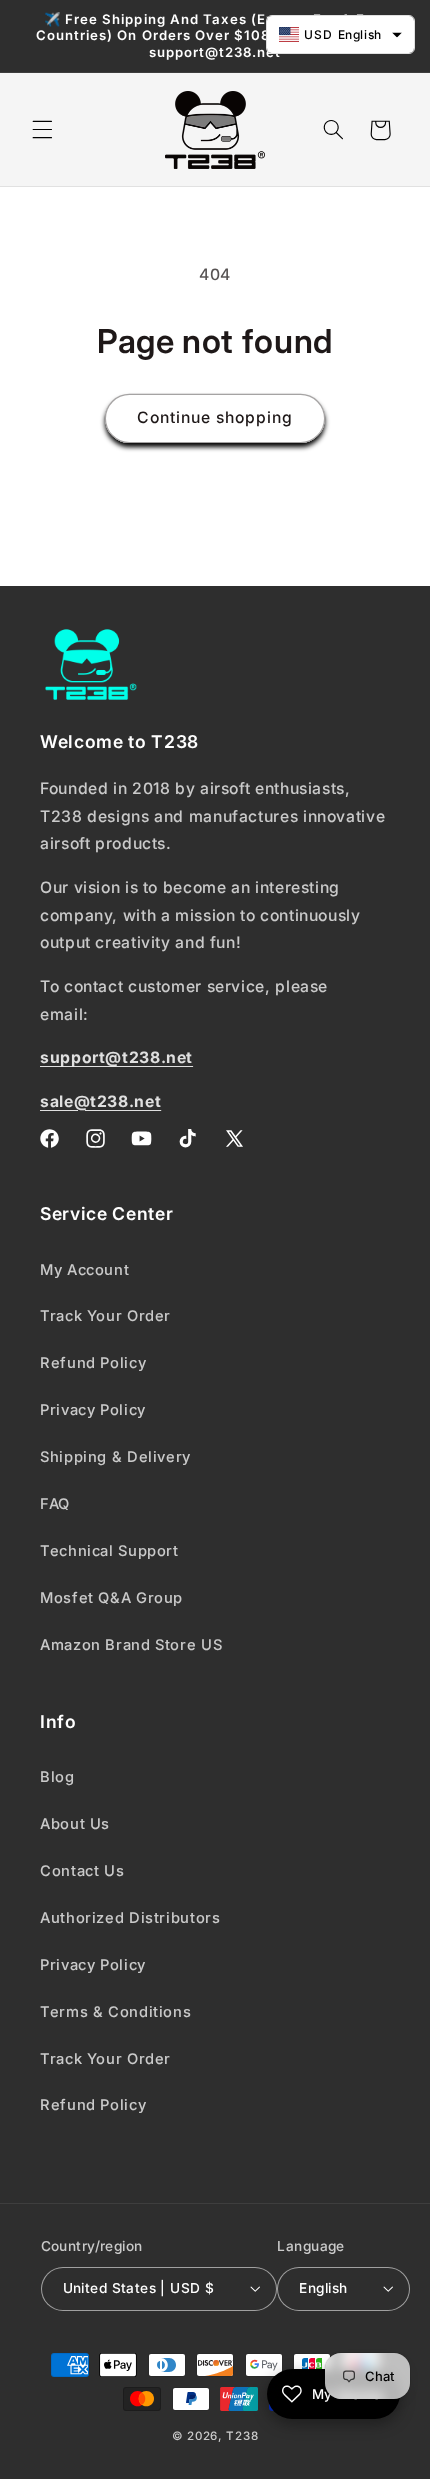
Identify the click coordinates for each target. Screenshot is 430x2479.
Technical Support (109, 1551)
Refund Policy (93, 1363)
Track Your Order (105, 1316)
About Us (75, 1824)
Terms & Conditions (115, 2012)
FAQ (55, 1504)
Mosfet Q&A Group (111, 1598)
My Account (84, 1270)
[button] (42, 130)
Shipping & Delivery (115, 1457)
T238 (242, 2436)
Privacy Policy (93, 1410)
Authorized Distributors (130, 1918)
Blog (57, 1777)
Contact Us (82, 1871)
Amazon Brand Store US (131, 1645)
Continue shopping (215, 417)
